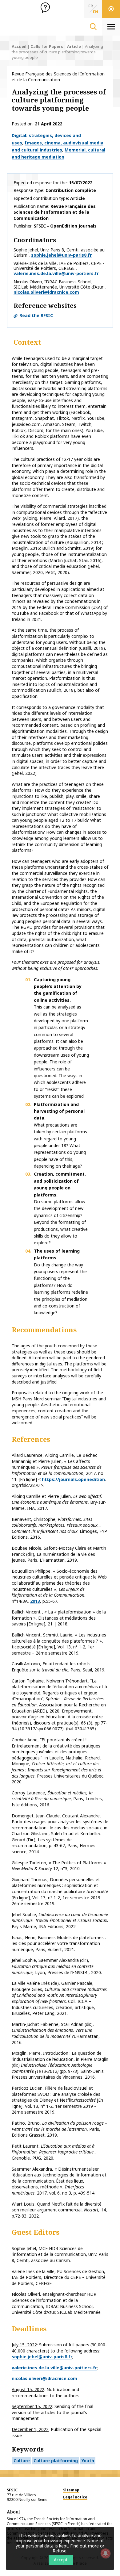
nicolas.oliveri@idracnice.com (46, 292)
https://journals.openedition (73, 1479)
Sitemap (71, 2490)
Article (74, 46)
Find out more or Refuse (78, 2548)
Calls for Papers (47, 46)
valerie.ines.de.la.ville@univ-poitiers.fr (56, 273)
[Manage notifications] (106, 2553)
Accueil (19, 46)
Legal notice (75, 2497)
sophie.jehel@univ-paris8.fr (61, 255)
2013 (35, 1601)
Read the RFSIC (36, 315)
